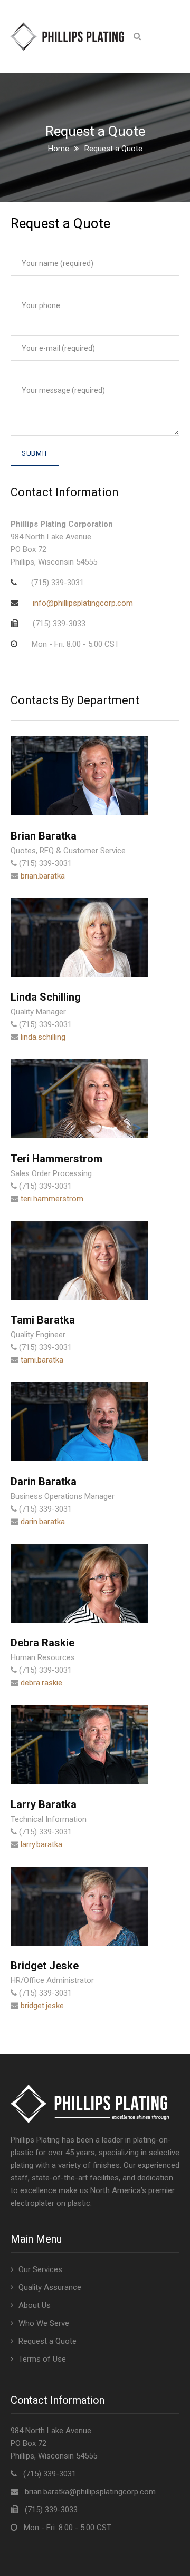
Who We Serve (44, 2323)
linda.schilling (43, 1037)
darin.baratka (43, 1522)
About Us (35, 2305)
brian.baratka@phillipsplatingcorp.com (90, 2492)
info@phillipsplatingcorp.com (83, 603)
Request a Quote (47, 2341)
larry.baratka (41, 1844)
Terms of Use (42, 2359)
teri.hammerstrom (52, 1199)
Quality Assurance (50, 2287)
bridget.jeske (42, 2006)
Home (59, 149)
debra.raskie (41, 1683)
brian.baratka (43, 876)
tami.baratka (42, 1360)
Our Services (40, 2269)
